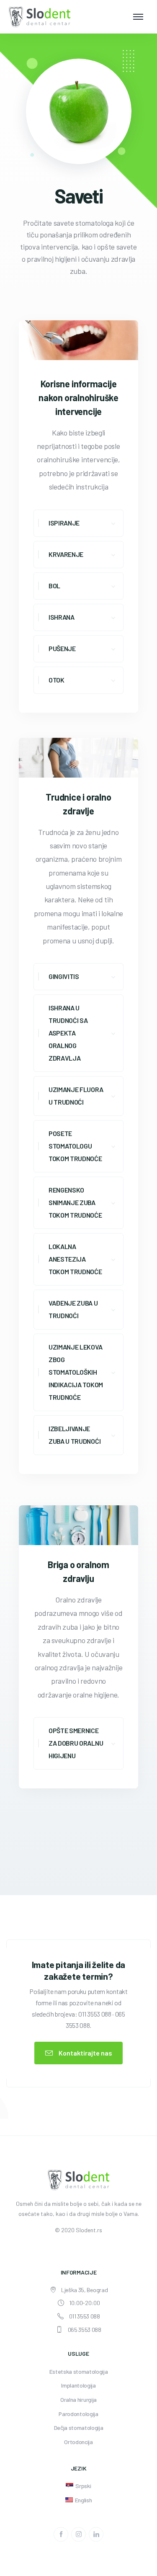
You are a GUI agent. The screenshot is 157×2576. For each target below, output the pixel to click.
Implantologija (78, 2385)
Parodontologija (78, 2414)
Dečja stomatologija (79, 2428)
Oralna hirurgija (78, 2400)
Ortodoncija (78, 2442)
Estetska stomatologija (79, 2371)
